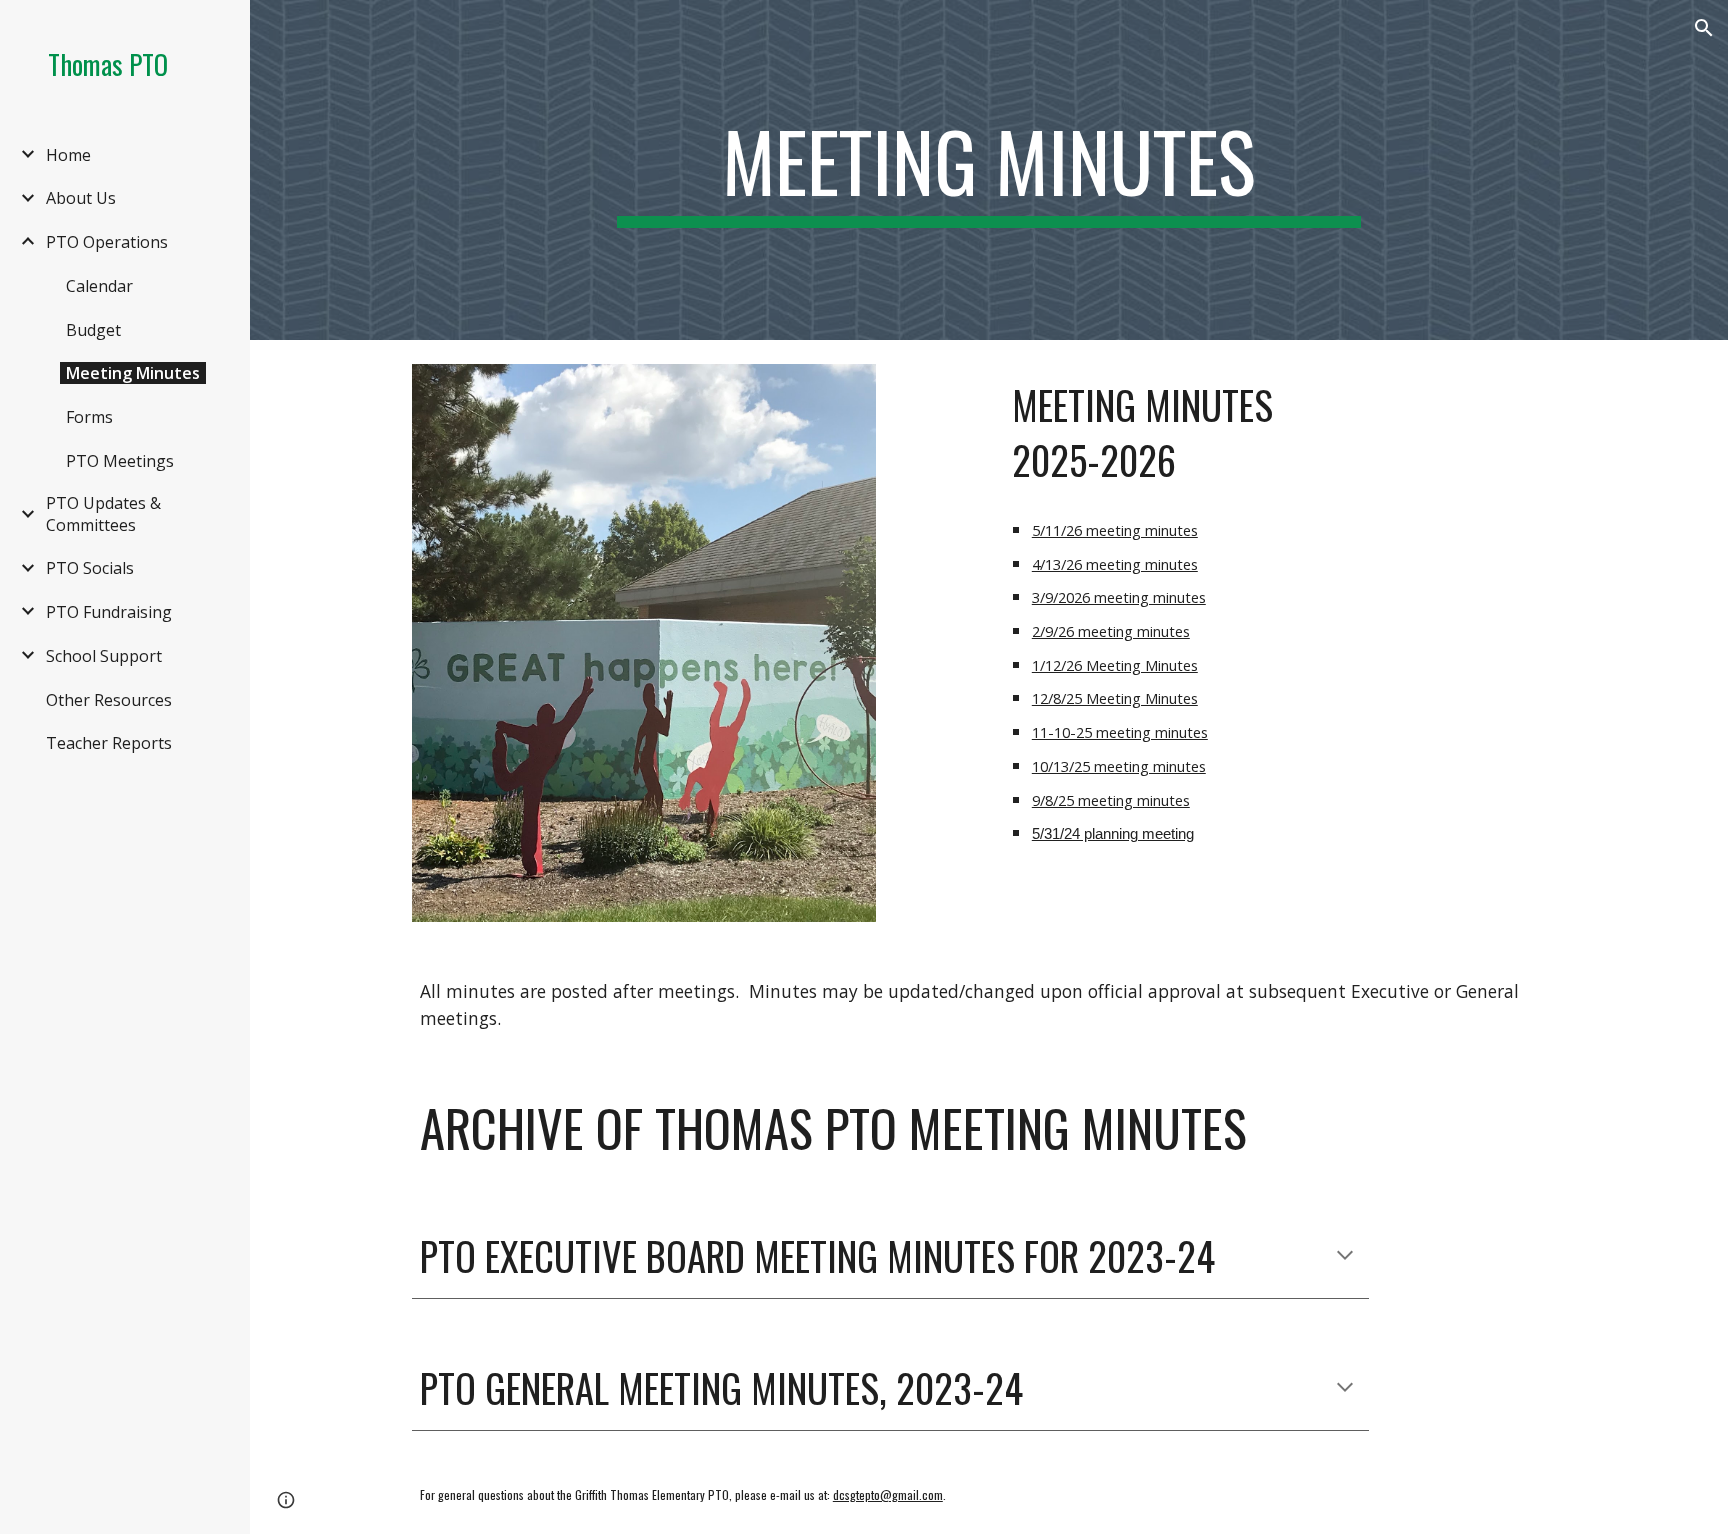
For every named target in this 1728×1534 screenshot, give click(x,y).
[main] (989, 170)
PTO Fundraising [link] (109, 612)
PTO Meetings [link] (120, 461)
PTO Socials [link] (90, 568)
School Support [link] (104, 656)
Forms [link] (89, 417)
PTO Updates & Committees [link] (103, 514)
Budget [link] (93, 330)
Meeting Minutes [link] (133, 373)
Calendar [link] (99, 286)
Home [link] (68, 155)
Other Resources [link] (109, 700)
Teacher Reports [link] (109, 743)
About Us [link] (81, 198)
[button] (1704, 28)
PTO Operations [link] (107, 242)
